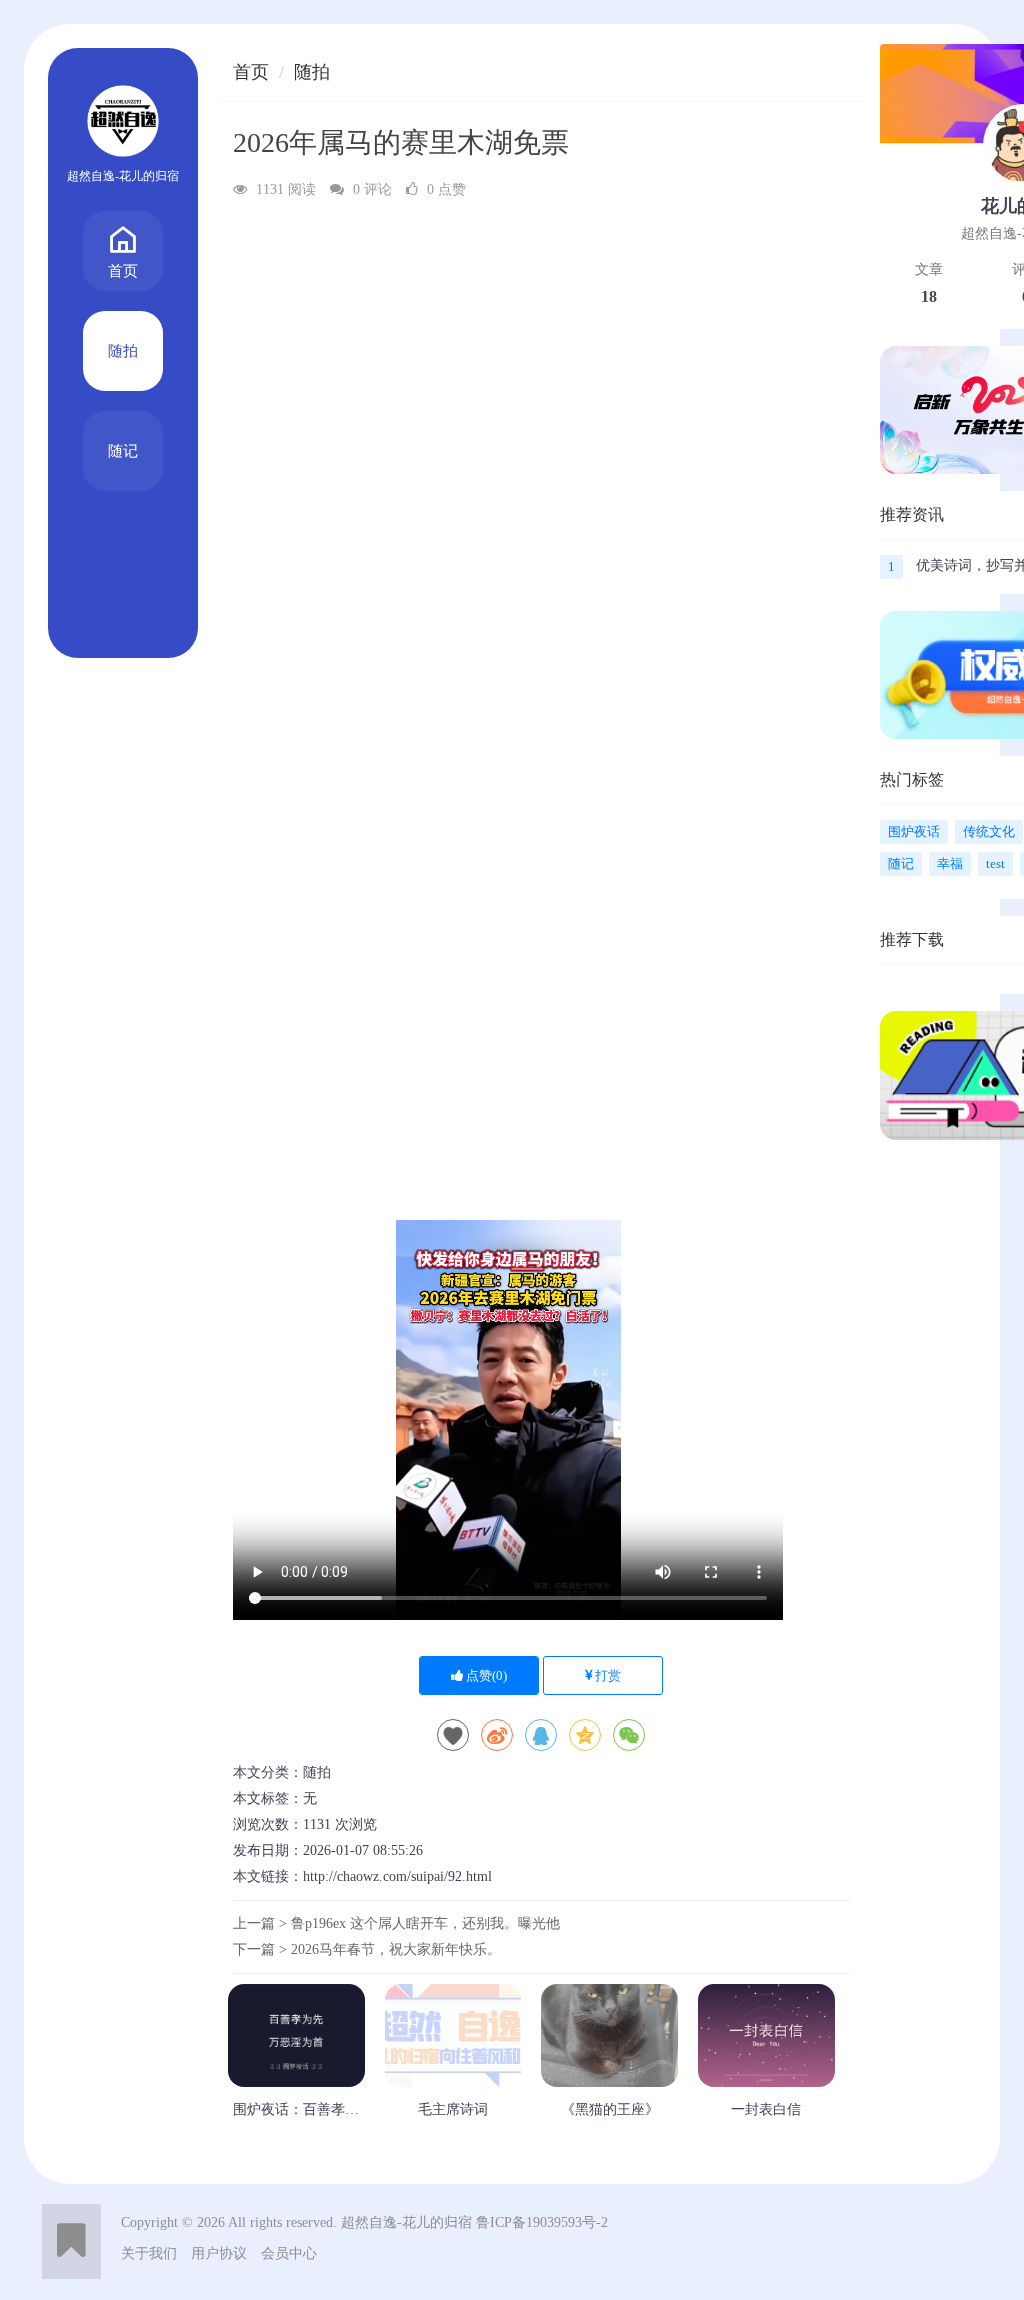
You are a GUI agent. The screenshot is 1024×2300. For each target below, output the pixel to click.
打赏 (606, 1675)
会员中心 (289, 2253)
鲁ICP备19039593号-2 (542, 2222)
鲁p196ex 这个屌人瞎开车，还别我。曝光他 (425, 1923)
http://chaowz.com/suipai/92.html (397, 1876)
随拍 (123, 351)
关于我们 (149, 2253)
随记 (123, 451)
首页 (123, 271)
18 (929, 296)
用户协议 (219, 2253)
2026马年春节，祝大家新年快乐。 (396, 1949)
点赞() (485, 1675)
